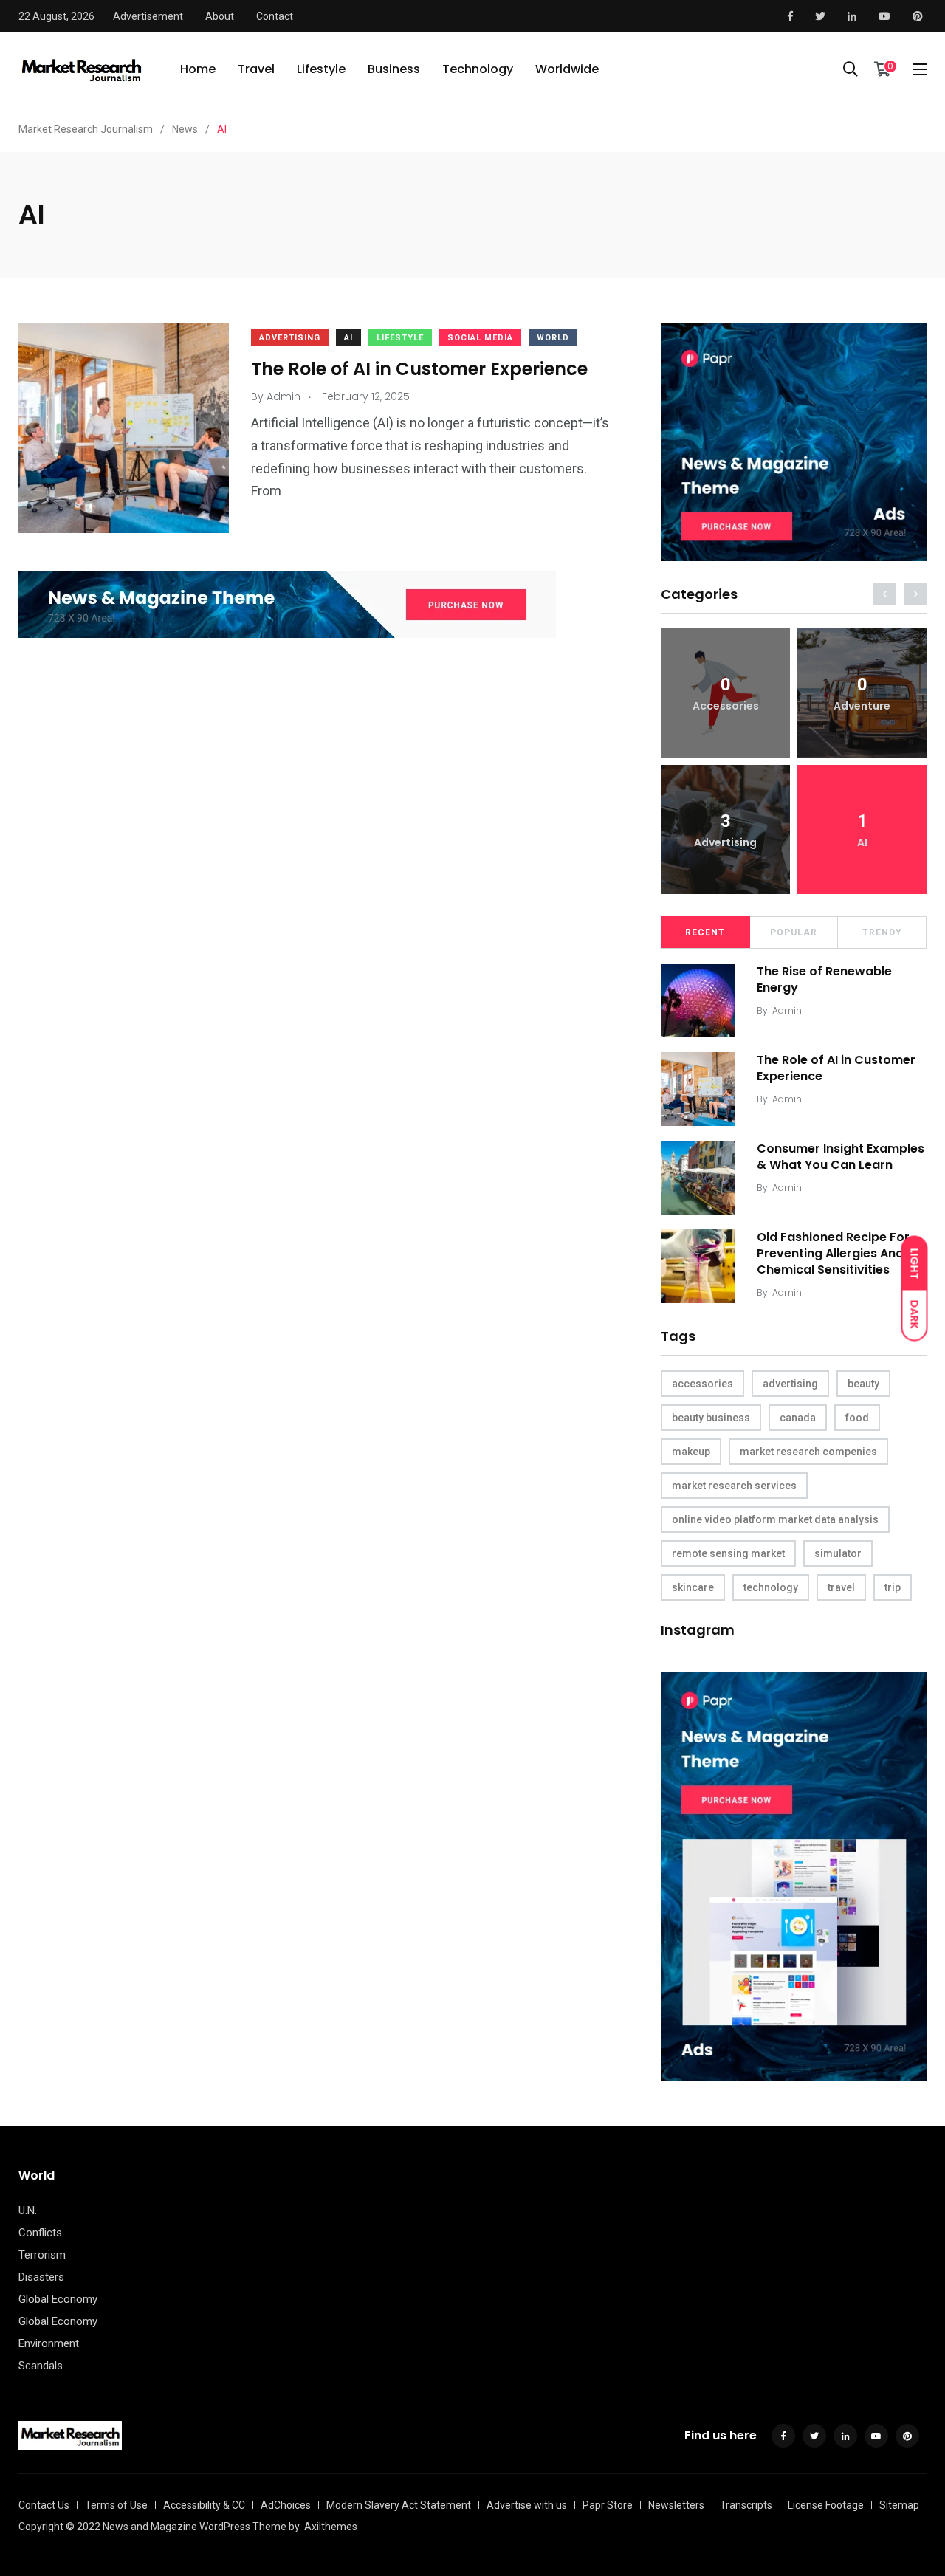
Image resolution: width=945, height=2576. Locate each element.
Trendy (882, 932)
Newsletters (676, 2505)
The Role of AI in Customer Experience (419, 370)
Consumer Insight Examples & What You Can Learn (841, 1157)
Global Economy (58, 2299)
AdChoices (286, 2505)
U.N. (28, 2211)
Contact (275, 16)
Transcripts (746, 2505)
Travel (256, 69)
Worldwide (567, 69)
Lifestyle (321, 69)
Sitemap (899, 2505)
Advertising (290, 338)
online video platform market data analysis (775, 1519)
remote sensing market (728, 1553)
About (220, 16)
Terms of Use (116, 2505)
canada (798, 1418)
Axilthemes (331, 2527)
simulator (838, 1553)
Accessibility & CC (204, 2505)
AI (348, 338)
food (857, 1418)
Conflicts (40, 2233)
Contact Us (44, 2505)
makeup (691, 1452)
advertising (790, 1384)
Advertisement (148, 16)
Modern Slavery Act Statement (399, 2505)
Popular (794, 932)
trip (893, 1587)
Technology (478, 69)
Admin (787, 1010)
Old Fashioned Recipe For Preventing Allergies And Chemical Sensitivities (833, 1254)
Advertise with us (527, 2505)
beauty (863, 1384)
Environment (49, 2343)
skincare (693, 1587)
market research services (734, 1486)
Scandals (41, 2366)
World (553, 338)
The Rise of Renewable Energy (824, 979)
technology (771, 1587)
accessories (702, 1384)
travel (841, 1587)
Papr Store (608, 2505)
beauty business (711, 1418)
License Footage (826, 2505)
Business (394, 69)
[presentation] (884, 594)
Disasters (41, 2277)
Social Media (480, 338)
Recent (705, 932)
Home (198, 69)
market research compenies (808, 1452)
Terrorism (42, 2255)
